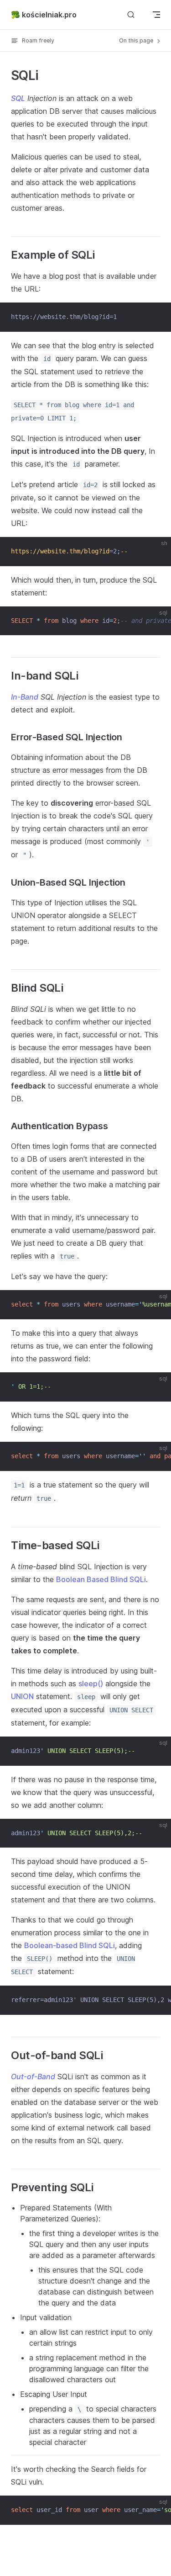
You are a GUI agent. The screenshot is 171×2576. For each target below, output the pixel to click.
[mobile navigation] (156, 15)
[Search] (131, 14)
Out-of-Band (33, 2077)
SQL (18, 98)
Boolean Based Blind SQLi (101, 1579)
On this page (137, 40)
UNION (22, 1696)
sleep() (91, 1684)
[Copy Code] (156, 317)
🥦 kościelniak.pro (44, 15)
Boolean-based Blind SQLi (70, 1945)
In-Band (25, 697)
